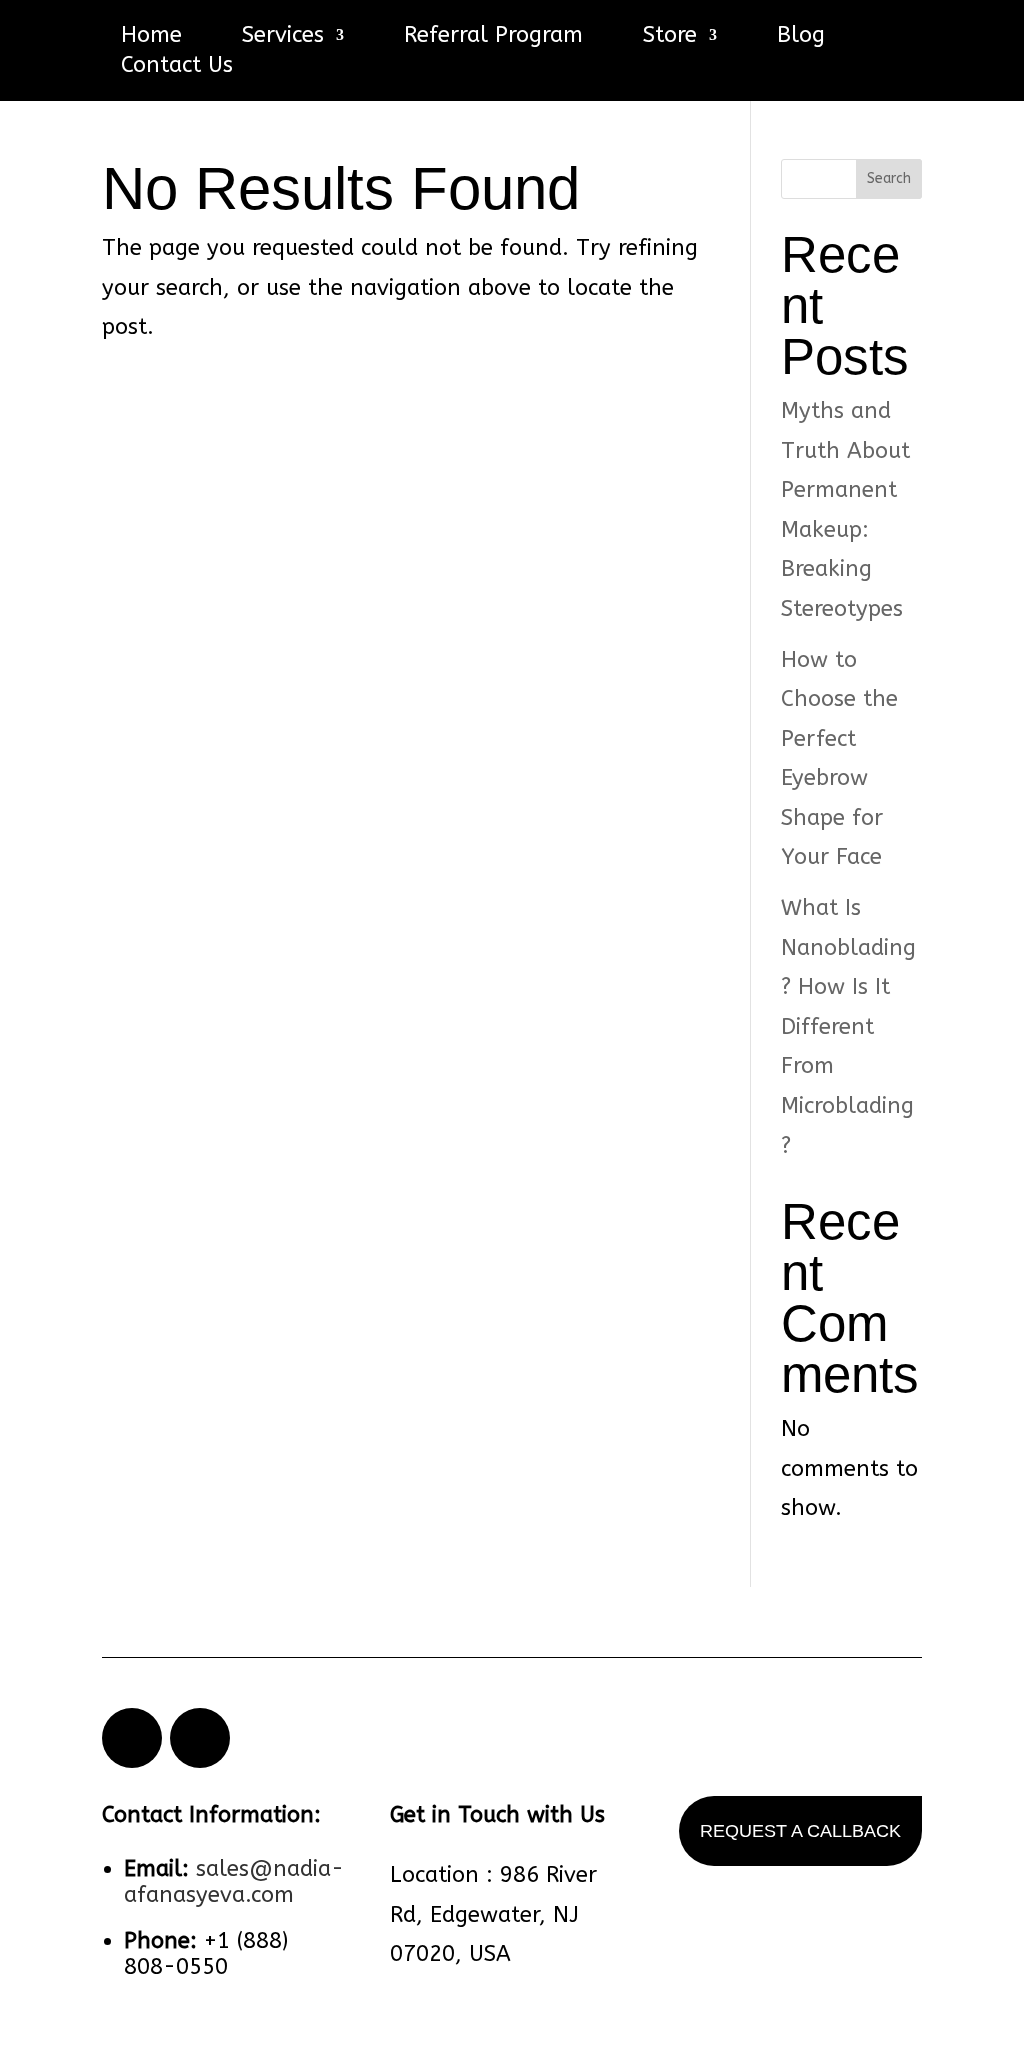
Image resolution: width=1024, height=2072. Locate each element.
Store (670, 38)
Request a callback (800, 1831)
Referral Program (493, 38)
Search (889, 178)
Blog (801, 38)
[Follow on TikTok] (200, 1738)
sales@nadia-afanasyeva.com (234, 1882)
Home (151, 38)
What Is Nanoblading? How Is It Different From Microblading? (848, 1027)
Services (283, 38)
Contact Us (177, 68)
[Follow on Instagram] (132, 1738)
